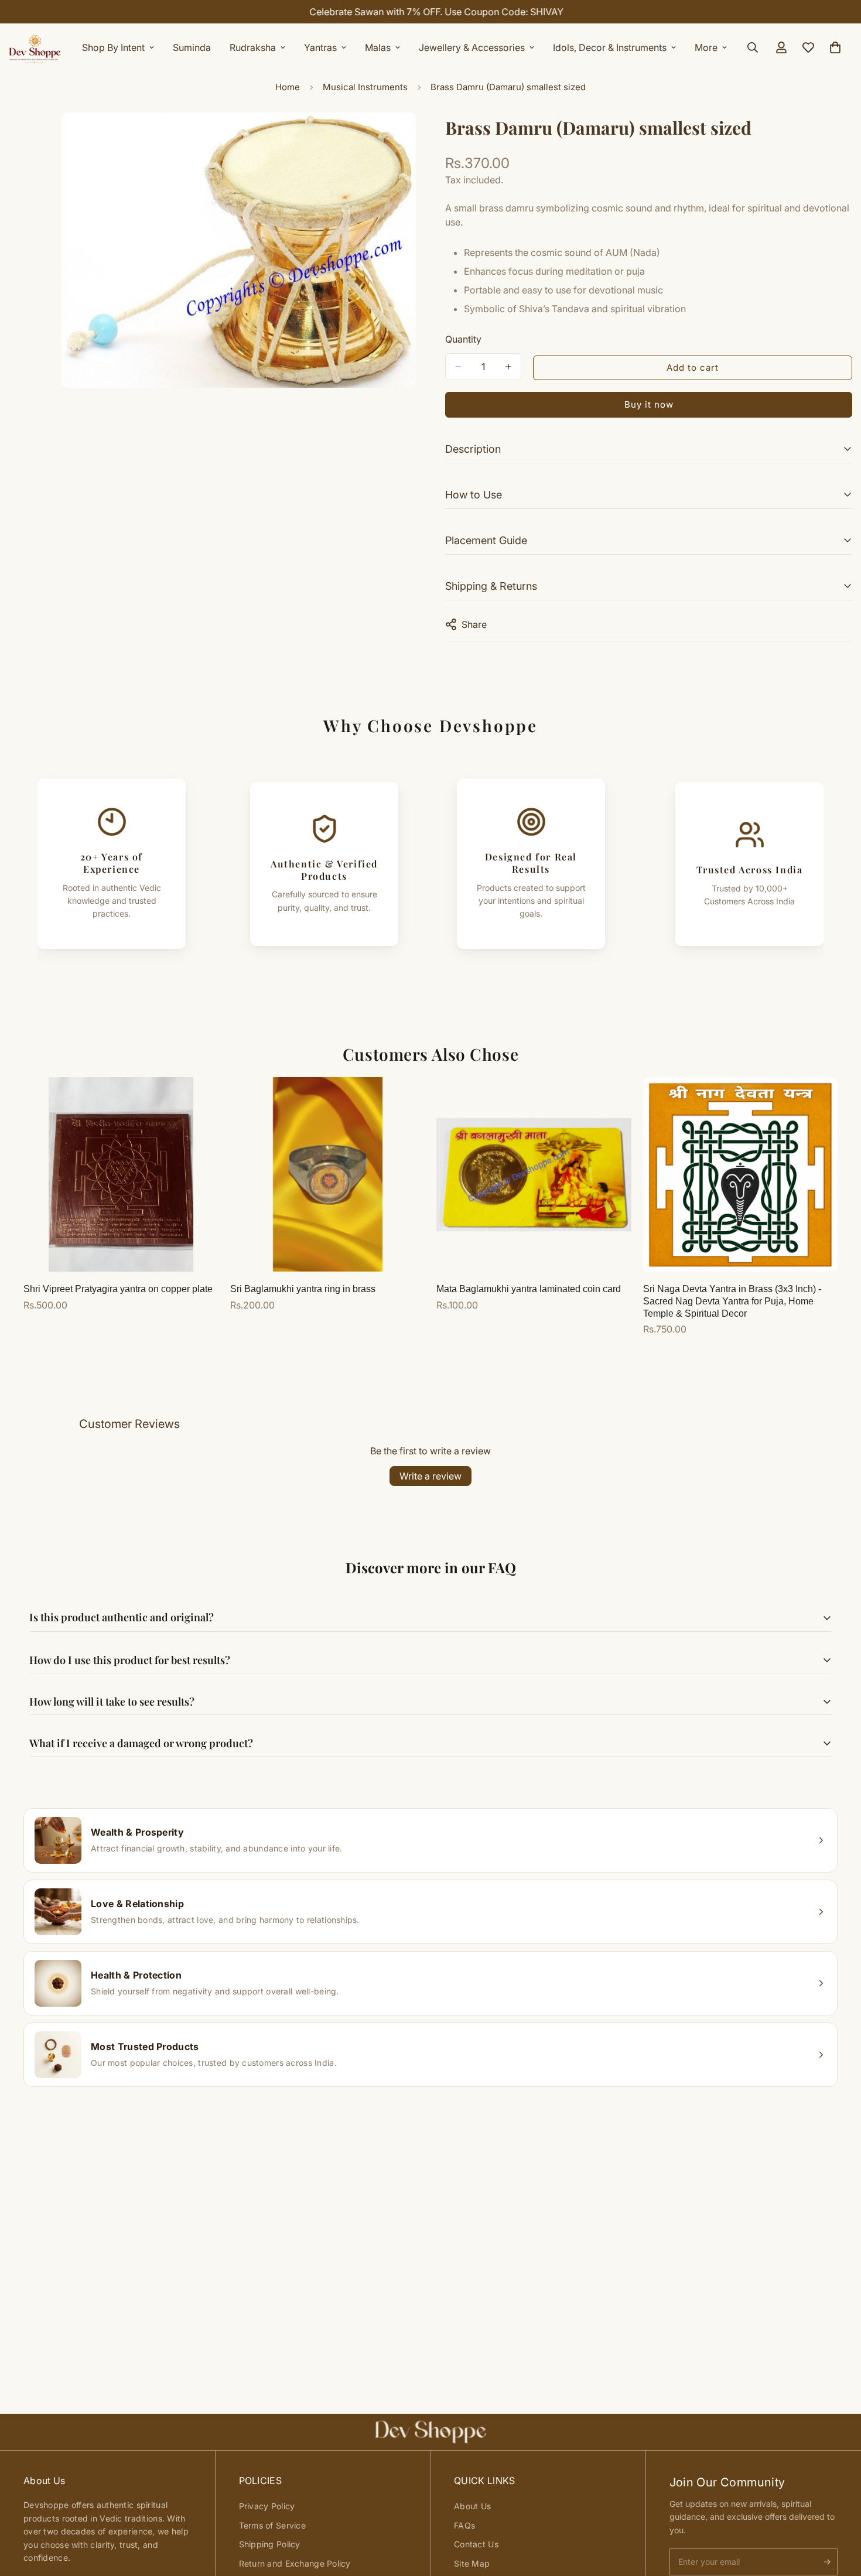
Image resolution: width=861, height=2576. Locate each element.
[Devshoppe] (35, 47)
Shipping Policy (270, 2544)
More (706, 47)
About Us (472, 2506)
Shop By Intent (113, 47)
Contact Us (476, 2544)
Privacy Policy (267, 2506)
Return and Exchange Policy (295, 2563)
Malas (378, 47)
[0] (835, 47)
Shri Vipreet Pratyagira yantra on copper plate (118, 1289)
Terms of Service (272, 2525)
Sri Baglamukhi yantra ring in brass (303, 1289)
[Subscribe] (827, 2562)
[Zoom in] (406, 137)
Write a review (430, 1476)
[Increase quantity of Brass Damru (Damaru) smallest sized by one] (508, 367)
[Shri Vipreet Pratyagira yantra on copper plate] (121, 1174)
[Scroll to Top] (838, 2512)
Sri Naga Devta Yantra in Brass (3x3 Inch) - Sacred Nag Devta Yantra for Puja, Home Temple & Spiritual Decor (732, 1301)
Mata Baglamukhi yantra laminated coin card (529, 1289)
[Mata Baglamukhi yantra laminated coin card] (534, 1174)
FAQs (464, 2525)
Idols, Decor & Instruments (610, 47)
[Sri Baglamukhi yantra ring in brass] (328, 1174)
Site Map (472, 2563)
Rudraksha (253, 47)
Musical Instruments (365, 87)
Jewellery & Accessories (472, 47)
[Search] (753, 47)
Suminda (192, 47)
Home (288, 87)
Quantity (463, 339)
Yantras (320, 47)
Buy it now (649, 404)
